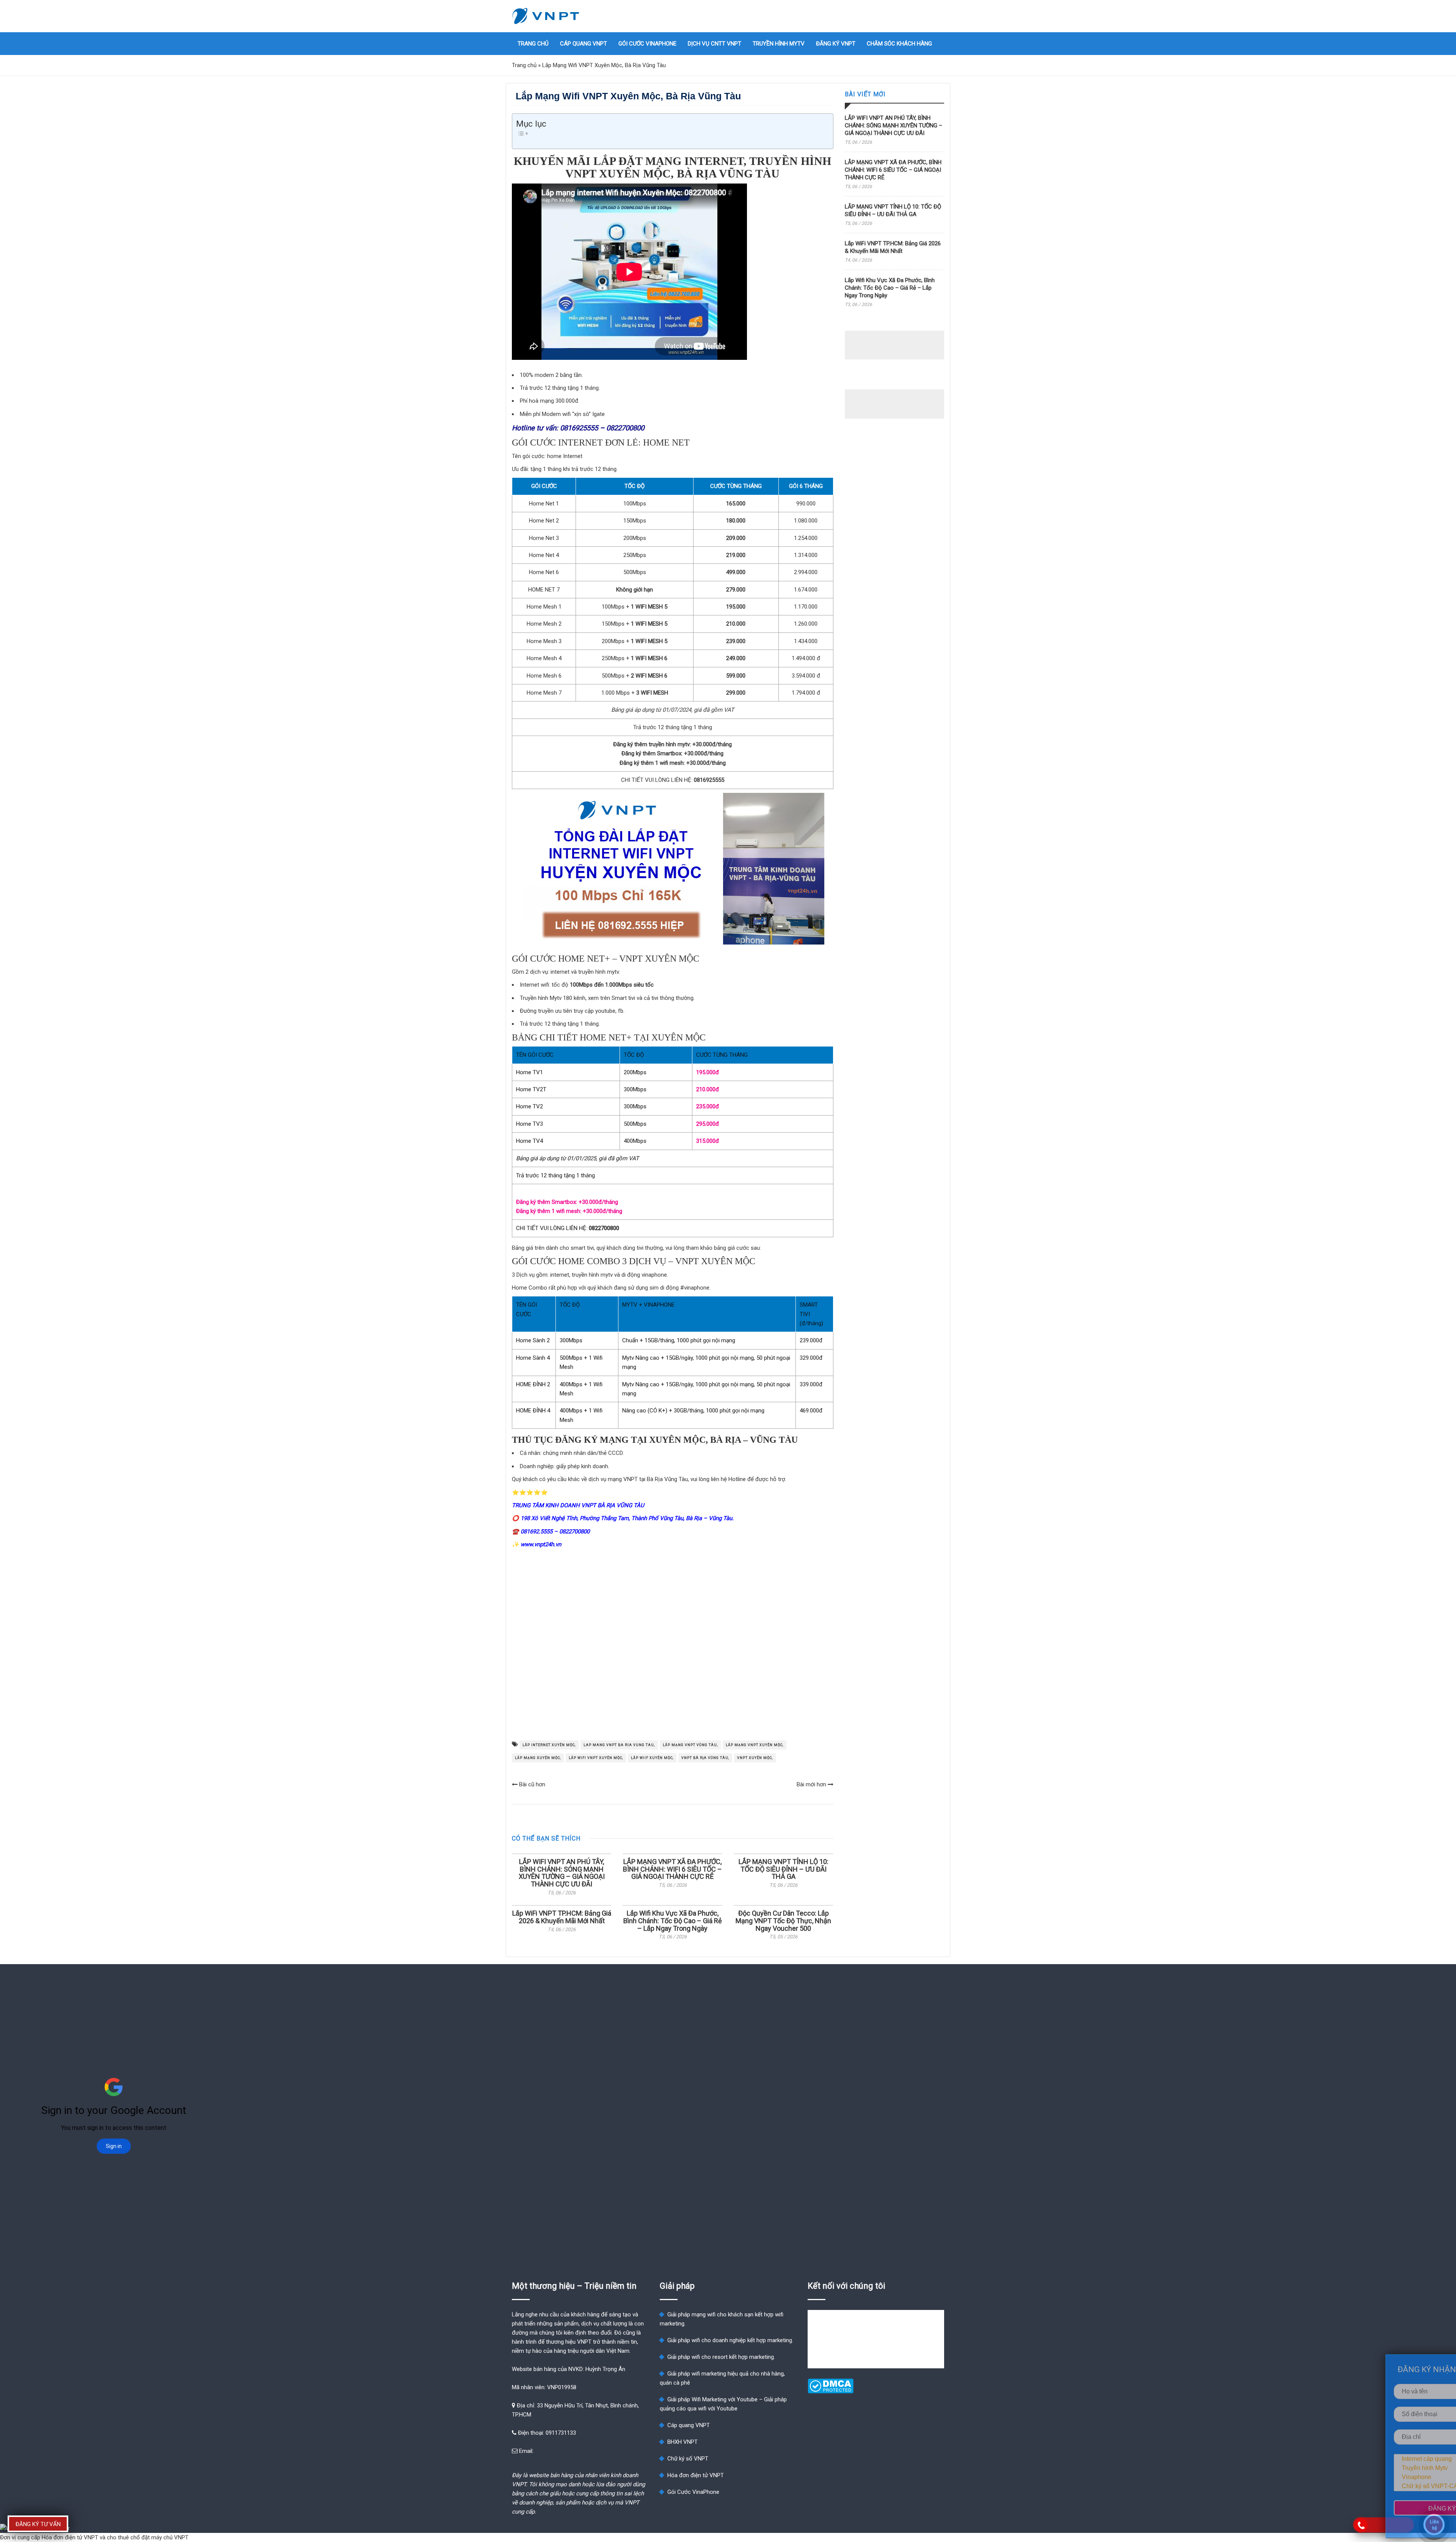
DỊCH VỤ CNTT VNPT (715, 44)
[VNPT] (546, 16)
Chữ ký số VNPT (688, 2459)
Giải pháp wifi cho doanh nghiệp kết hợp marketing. (730, 2340)
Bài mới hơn (812, 1784)
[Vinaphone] (1395, 2477)
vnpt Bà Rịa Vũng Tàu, (705, 1758)
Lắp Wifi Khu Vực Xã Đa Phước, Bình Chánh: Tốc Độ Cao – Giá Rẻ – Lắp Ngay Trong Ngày (673, 1921)
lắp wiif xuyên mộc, (652, 1758)
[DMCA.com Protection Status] (831, 2391)
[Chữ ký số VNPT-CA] (1395, 2486)
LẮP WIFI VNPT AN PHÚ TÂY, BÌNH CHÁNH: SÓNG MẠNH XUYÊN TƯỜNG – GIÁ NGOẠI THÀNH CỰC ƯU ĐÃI (562, 1873)
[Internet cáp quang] (1395, 2459)
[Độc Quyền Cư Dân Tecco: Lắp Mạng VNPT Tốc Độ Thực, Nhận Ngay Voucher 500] (783, 1905)
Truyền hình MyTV (779, 44)
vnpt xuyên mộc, (755, 1758)
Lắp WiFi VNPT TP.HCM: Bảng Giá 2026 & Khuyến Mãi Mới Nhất (562, 1917)
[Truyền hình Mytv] (1395, 2468)
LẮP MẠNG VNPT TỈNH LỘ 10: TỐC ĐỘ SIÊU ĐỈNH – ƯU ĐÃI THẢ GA (784, 1869)
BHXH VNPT (682, 2442)
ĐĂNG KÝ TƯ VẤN (38, 2524)
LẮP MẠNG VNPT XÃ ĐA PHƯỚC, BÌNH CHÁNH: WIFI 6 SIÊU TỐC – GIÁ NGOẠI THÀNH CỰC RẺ (672, 1869)
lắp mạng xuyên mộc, (538, 1758)
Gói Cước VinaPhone (647, 44)
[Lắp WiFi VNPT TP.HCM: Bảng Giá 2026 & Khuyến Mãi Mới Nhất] (562, 1905)
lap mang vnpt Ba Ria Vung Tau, (619, 1745)
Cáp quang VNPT (584, 44)
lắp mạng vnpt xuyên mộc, (755, 1745)
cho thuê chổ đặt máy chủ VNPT (148, 2537)
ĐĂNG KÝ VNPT (836, 44)
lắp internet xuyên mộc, (549, 1745)
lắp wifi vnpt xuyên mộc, (596, 1758)
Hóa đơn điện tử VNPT (696, 2475)
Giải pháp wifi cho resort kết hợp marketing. (721, 2357)
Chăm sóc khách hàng (899, 44)
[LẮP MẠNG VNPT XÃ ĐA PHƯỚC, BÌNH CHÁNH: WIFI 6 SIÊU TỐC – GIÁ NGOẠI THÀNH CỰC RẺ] (672, 1854)
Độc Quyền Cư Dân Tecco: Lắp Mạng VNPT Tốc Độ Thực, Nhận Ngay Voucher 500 (783, 1921)
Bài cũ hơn (531, 1784)
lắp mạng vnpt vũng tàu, (690, 1745)
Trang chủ (533, 44)
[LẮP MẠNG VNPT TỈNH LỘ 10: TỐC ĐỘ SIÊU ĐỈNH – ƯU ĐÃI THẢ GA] (783, 1854)
